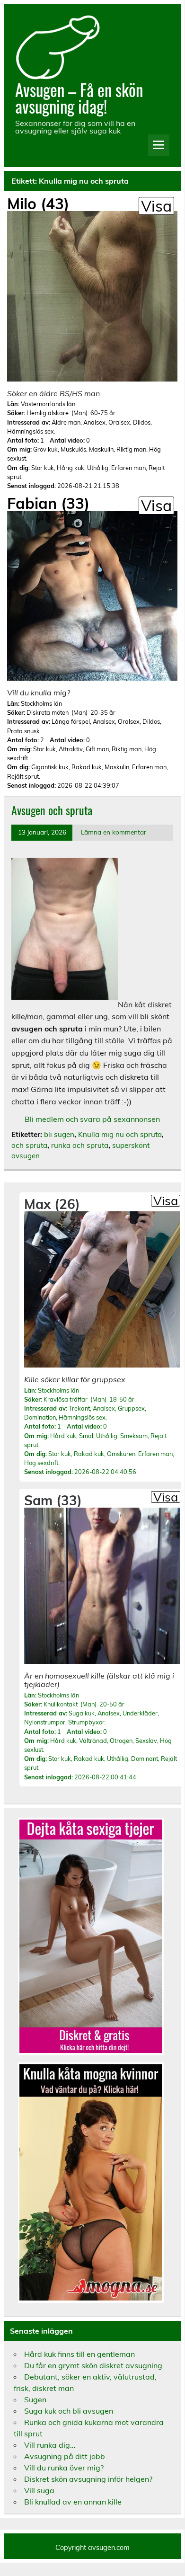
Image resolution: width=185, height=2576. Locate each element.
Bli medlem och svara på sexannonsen (92, 1119)
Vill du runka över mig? (64, 2468)
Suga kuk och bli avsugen (69, 2411)
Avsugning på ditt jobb (65, 2456)
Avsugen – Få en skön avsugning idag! (79, 98)
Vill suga (39, 2490)
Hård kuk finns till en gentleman (79, 2354)
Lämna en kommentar (114, 832)
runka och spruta (80, 1145)
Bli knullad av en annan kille (73, 2502)
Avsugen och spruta (52, 810)
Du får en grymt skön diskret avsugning (93, 2365)
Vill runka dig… (50, 2445)
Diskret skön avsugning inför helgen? (88, 2479)
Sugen (35, 2399)
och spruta (29, 1145)
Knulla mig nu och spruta (120, 1134)
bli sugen (59, 1134)
